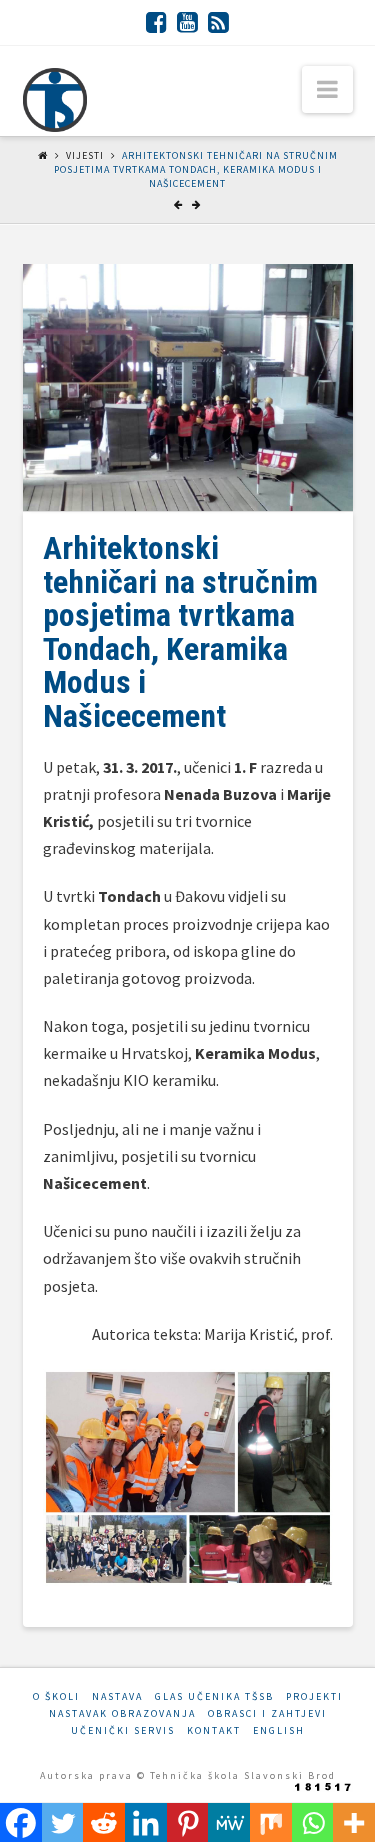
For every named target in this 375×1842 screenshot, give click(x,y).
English (279, 1730)
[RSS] (218, 22)
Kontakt (214, 1730)
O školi (56, 1696)
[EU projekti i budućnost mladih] (55, 100)
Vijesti (85, 155)
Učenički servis (123, 1730)
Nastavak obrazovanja (122, 1713)
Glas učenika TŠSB (214, 1696)
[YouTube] (187, 22)
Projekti (314, 1696)
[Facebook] (156, 22)
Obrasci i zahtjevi (267, 1713)
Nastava (117, 1696)
